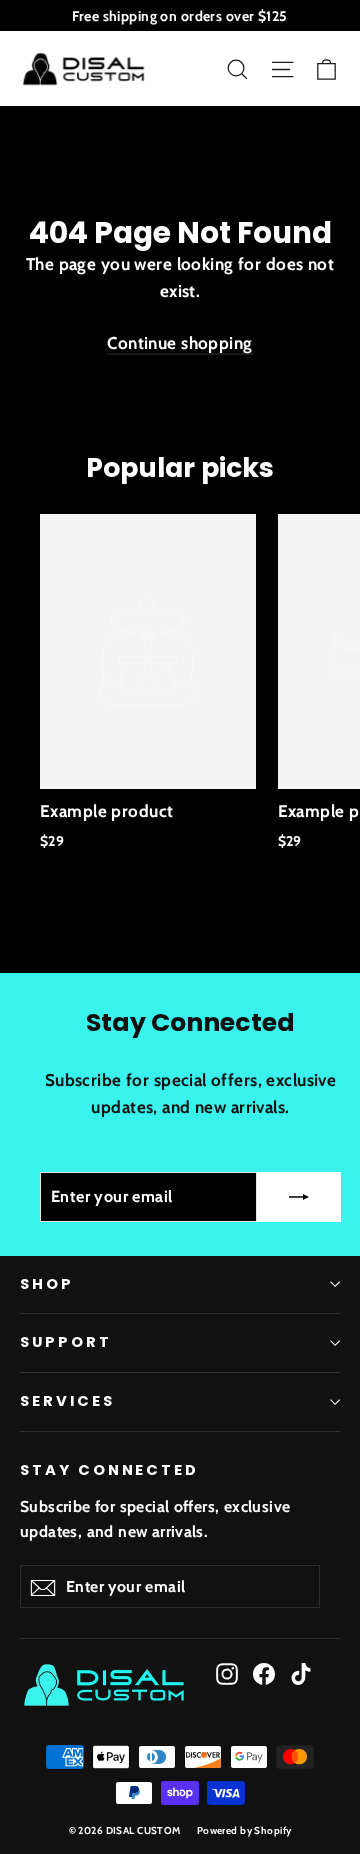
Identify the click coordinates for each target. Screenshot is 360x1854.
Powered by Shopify (244, 1830)
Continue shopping (179, 343)
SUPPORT (66, 1342)
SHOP (47, 1284)
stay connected (109, 1470)
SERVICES (67, 1401)
